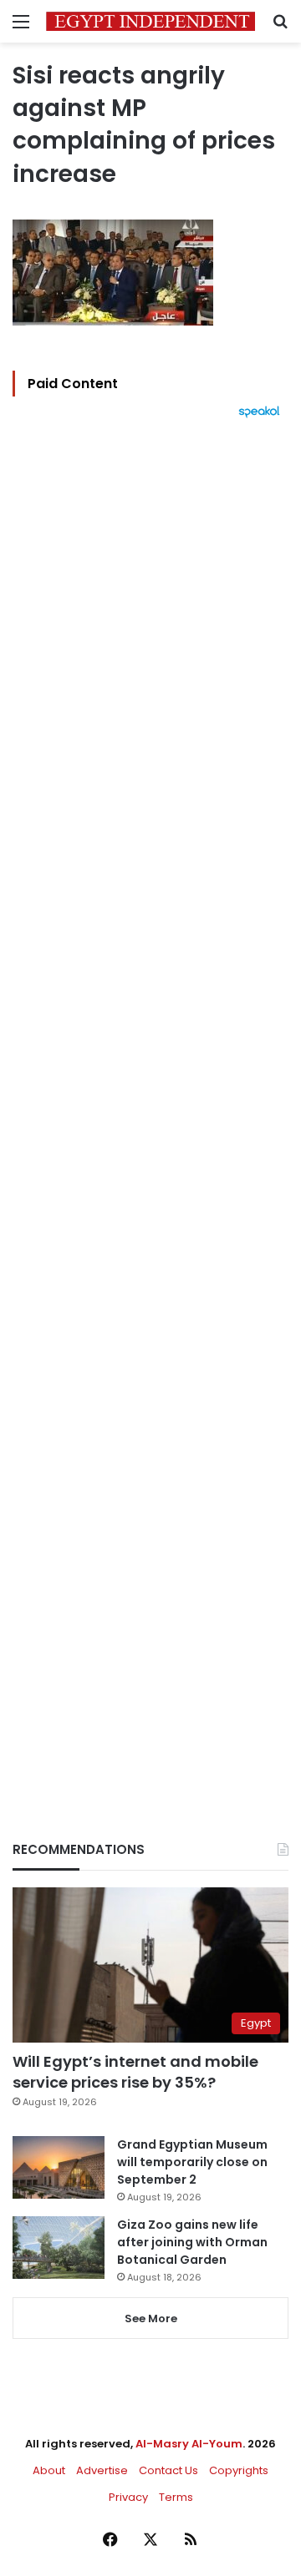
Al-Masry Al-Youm (189, 2444)
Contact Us (168, 2470)
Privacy (128, 2497)
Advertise (102, 2470)
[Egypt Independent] (150, 21)
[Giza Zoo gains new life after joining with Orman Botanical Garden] (59, 2248)
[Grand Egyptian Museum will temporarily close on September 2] (59, 2167)
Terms (176, 2497)
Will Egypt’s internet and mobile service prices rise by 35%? (135, 2072)
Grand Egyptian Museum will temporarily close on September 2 (192, 2162)
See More (151, 2318)
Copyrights (239, 2470)
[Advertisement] (150, 1101)
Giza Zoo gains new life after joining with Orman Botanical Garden (192, 2242)
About (49, 2470)
